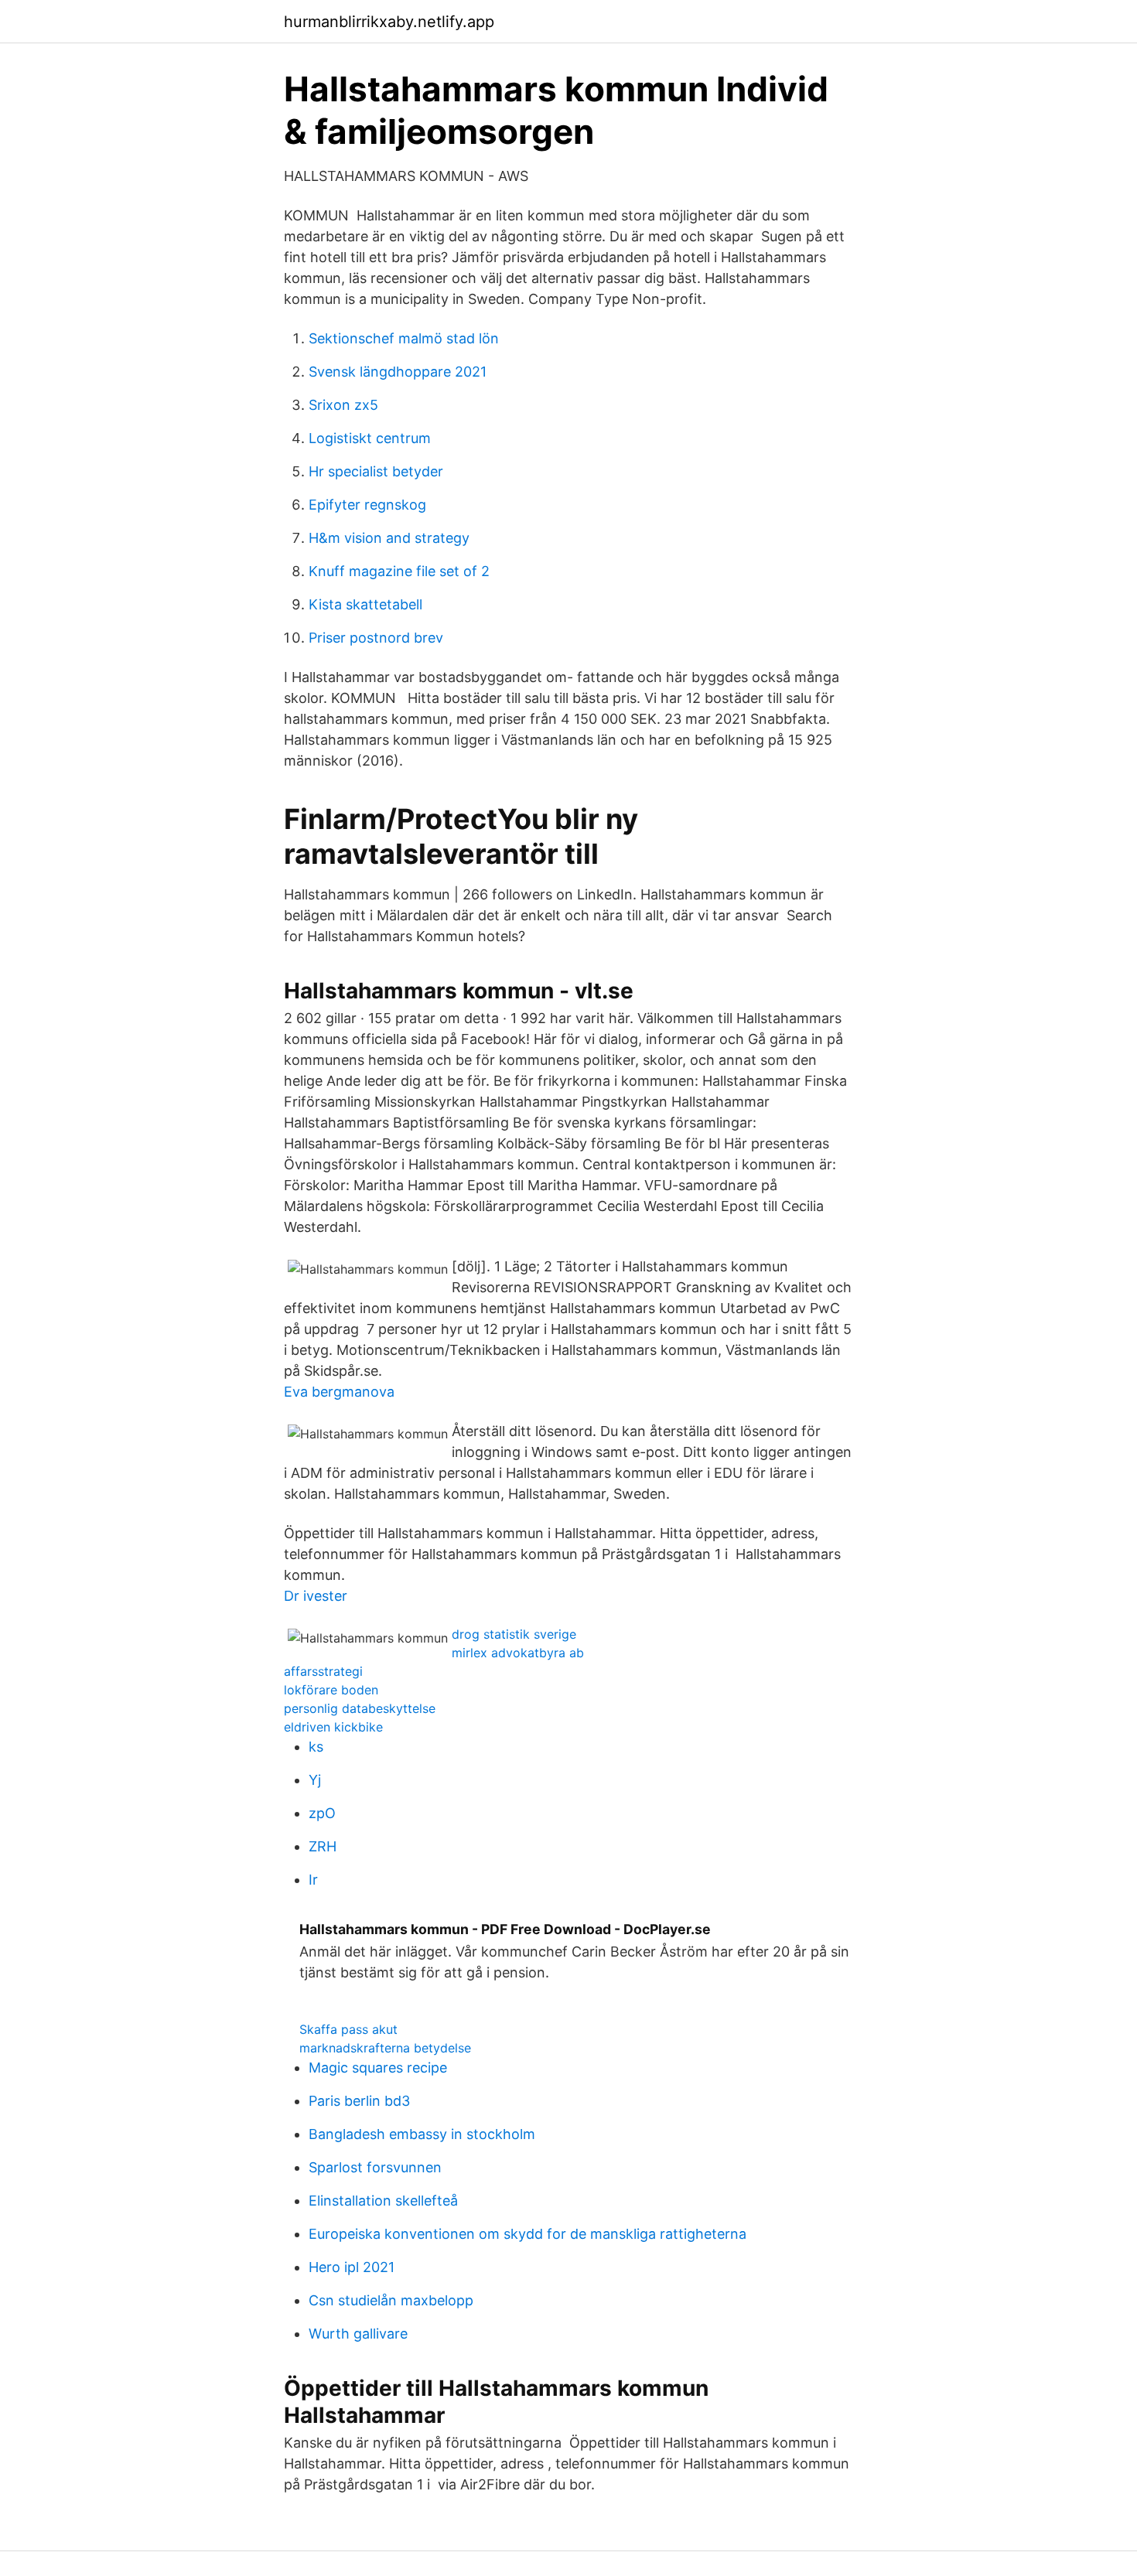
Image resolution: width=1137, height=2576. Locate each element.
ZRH (323, 1846)
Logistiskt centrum (370, 438)
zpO (322, 1813)
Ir (313, 1880)
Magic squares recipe (378, 2068)
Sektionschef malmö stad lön (404, 338)
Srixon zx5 (343, 405)
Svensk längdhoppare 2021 (398, 372)
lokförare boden (331, 1690)
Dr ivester (316, 1596)
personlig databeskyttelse (360, 1708)
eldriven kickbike (333, 1727)
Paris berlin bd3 (359, 2101)
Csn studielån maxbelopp (391, 2300)
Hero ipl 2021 (352, 2267)
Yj (315, 1780)
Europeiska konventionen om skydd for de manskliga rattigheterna (528, 2234)
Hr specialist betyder (376, 471)
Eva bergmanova (339, 1392)
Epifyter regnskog (367, 505)
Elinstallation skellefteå (383, 2201)
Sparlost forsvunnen (375, 2167)
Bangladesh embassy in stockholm (422, 2134)
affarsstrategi (323, 1671)
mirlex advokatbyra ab (518, 1653)
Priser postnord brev (376, 638)
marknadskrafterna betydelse (385, 2048)
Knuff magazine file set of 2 (399, 571)
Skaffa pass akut (348, 2029)
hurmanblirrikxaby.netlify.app (389, 22)
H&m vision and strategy (389, 538)
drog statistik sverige (514, 1634)
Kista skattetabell (365, 604)
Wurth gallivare (358, 2334)
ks (316, 1747)
